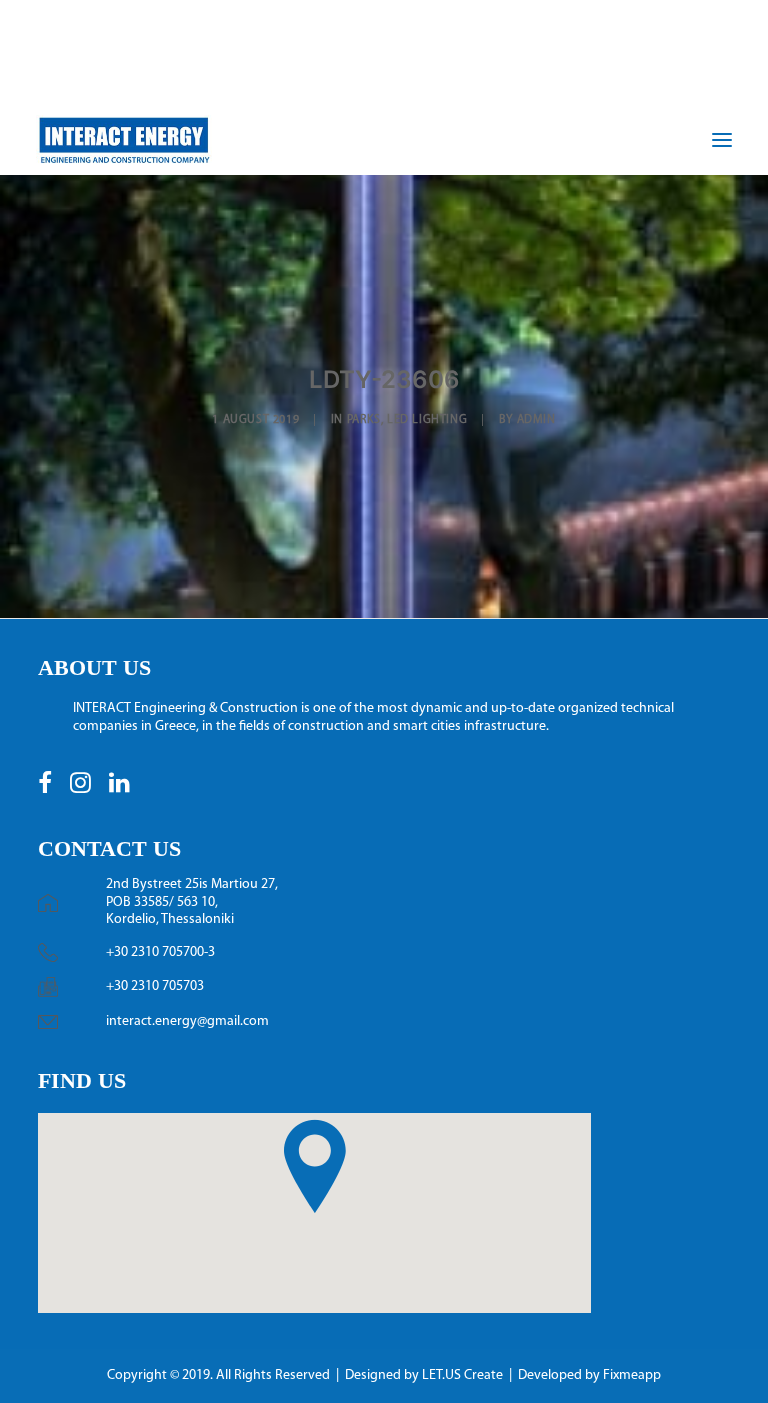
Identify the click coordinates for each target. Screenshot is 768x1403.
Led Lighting (427, 420)
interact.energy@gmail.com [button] (187, 1021)
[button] (45, 789)
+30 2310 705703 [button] (155, 986)
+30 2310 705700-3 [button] (160, 952)
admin (536, 420)
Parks (364, 420)
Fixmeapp (632, 1375)
